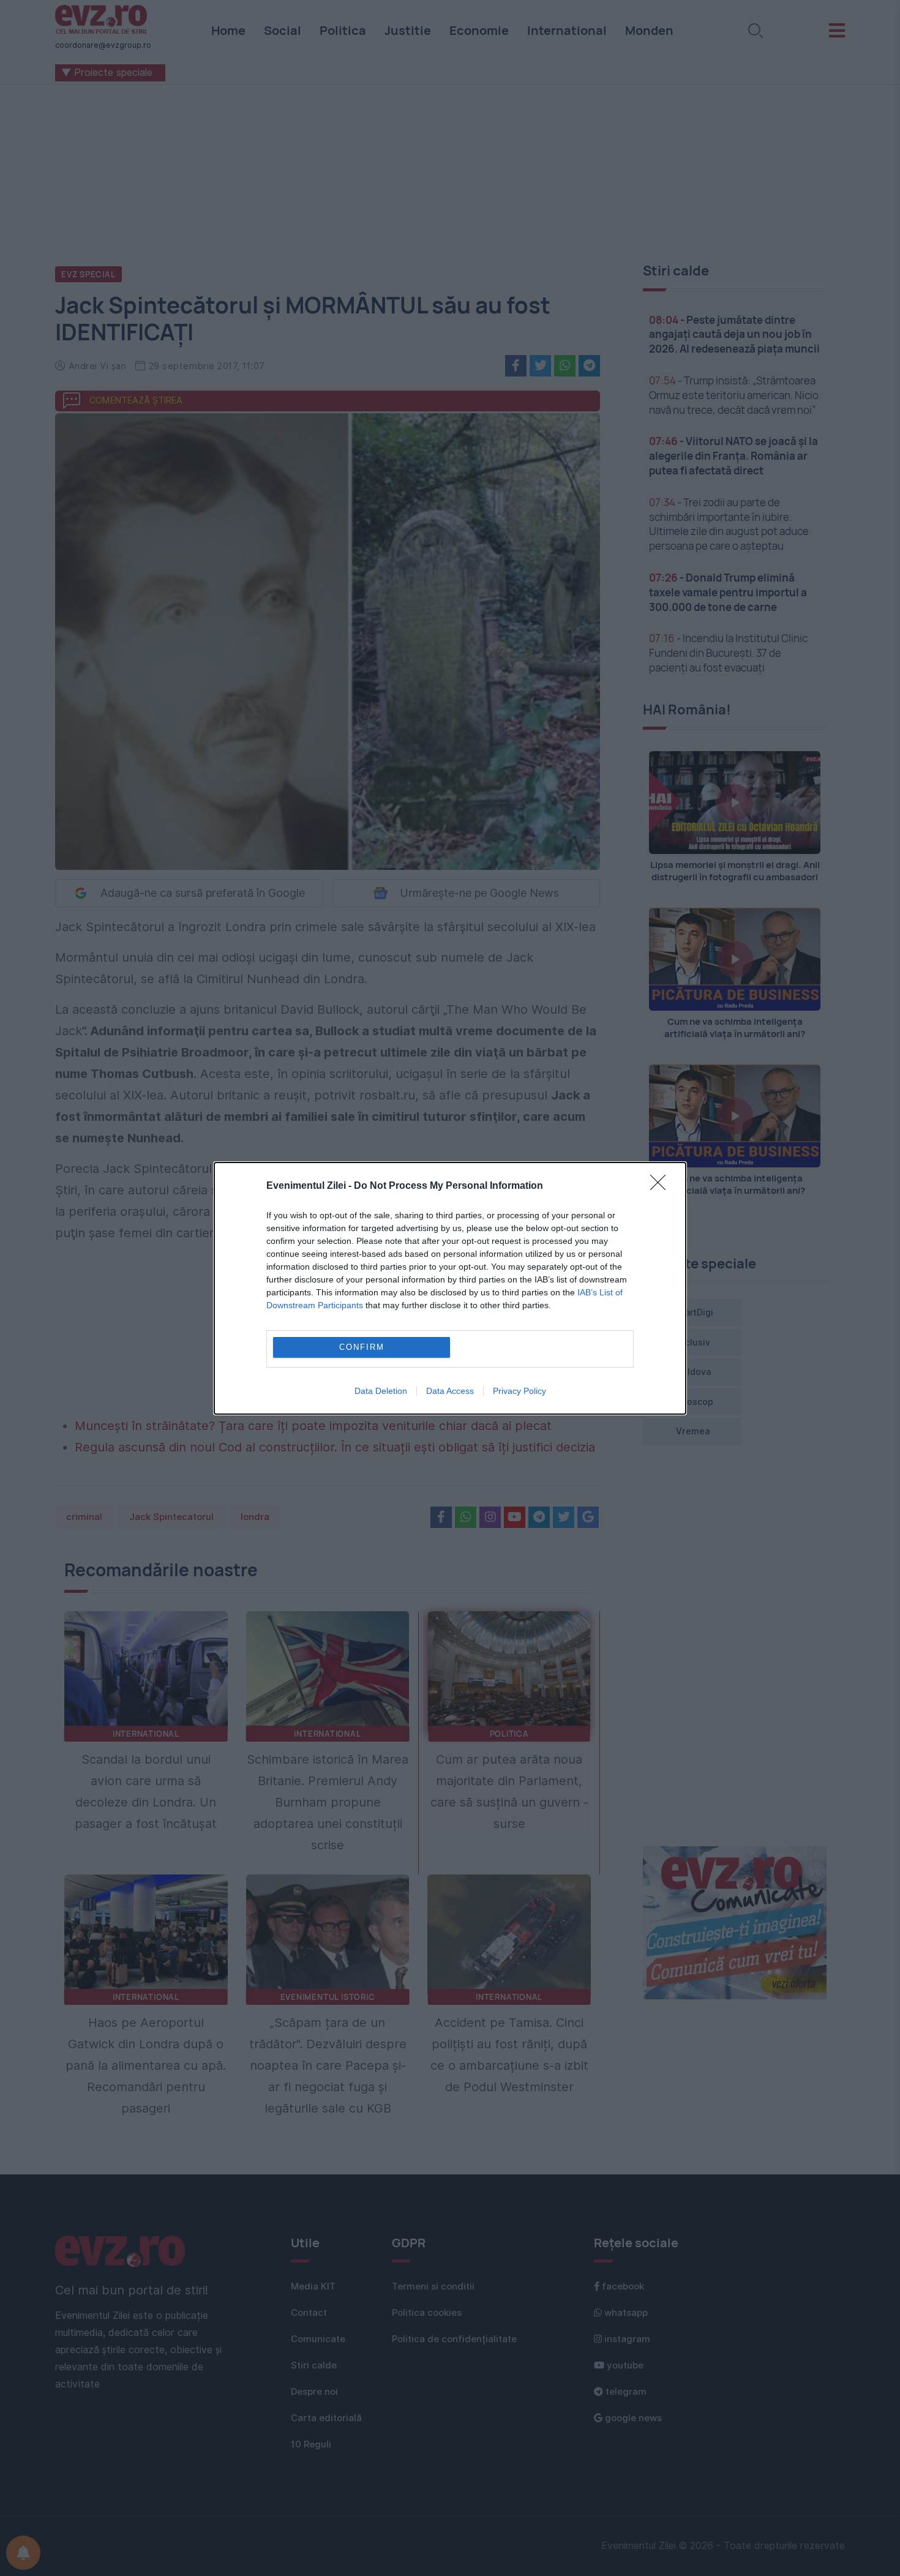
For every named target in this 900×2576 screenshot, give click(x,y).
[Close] (662, 1186)
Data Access (450, 1391)
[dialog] (450, 1288)
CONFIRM (362, 1347)
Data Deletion (381, 1391)
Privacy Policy (519, 1391)
